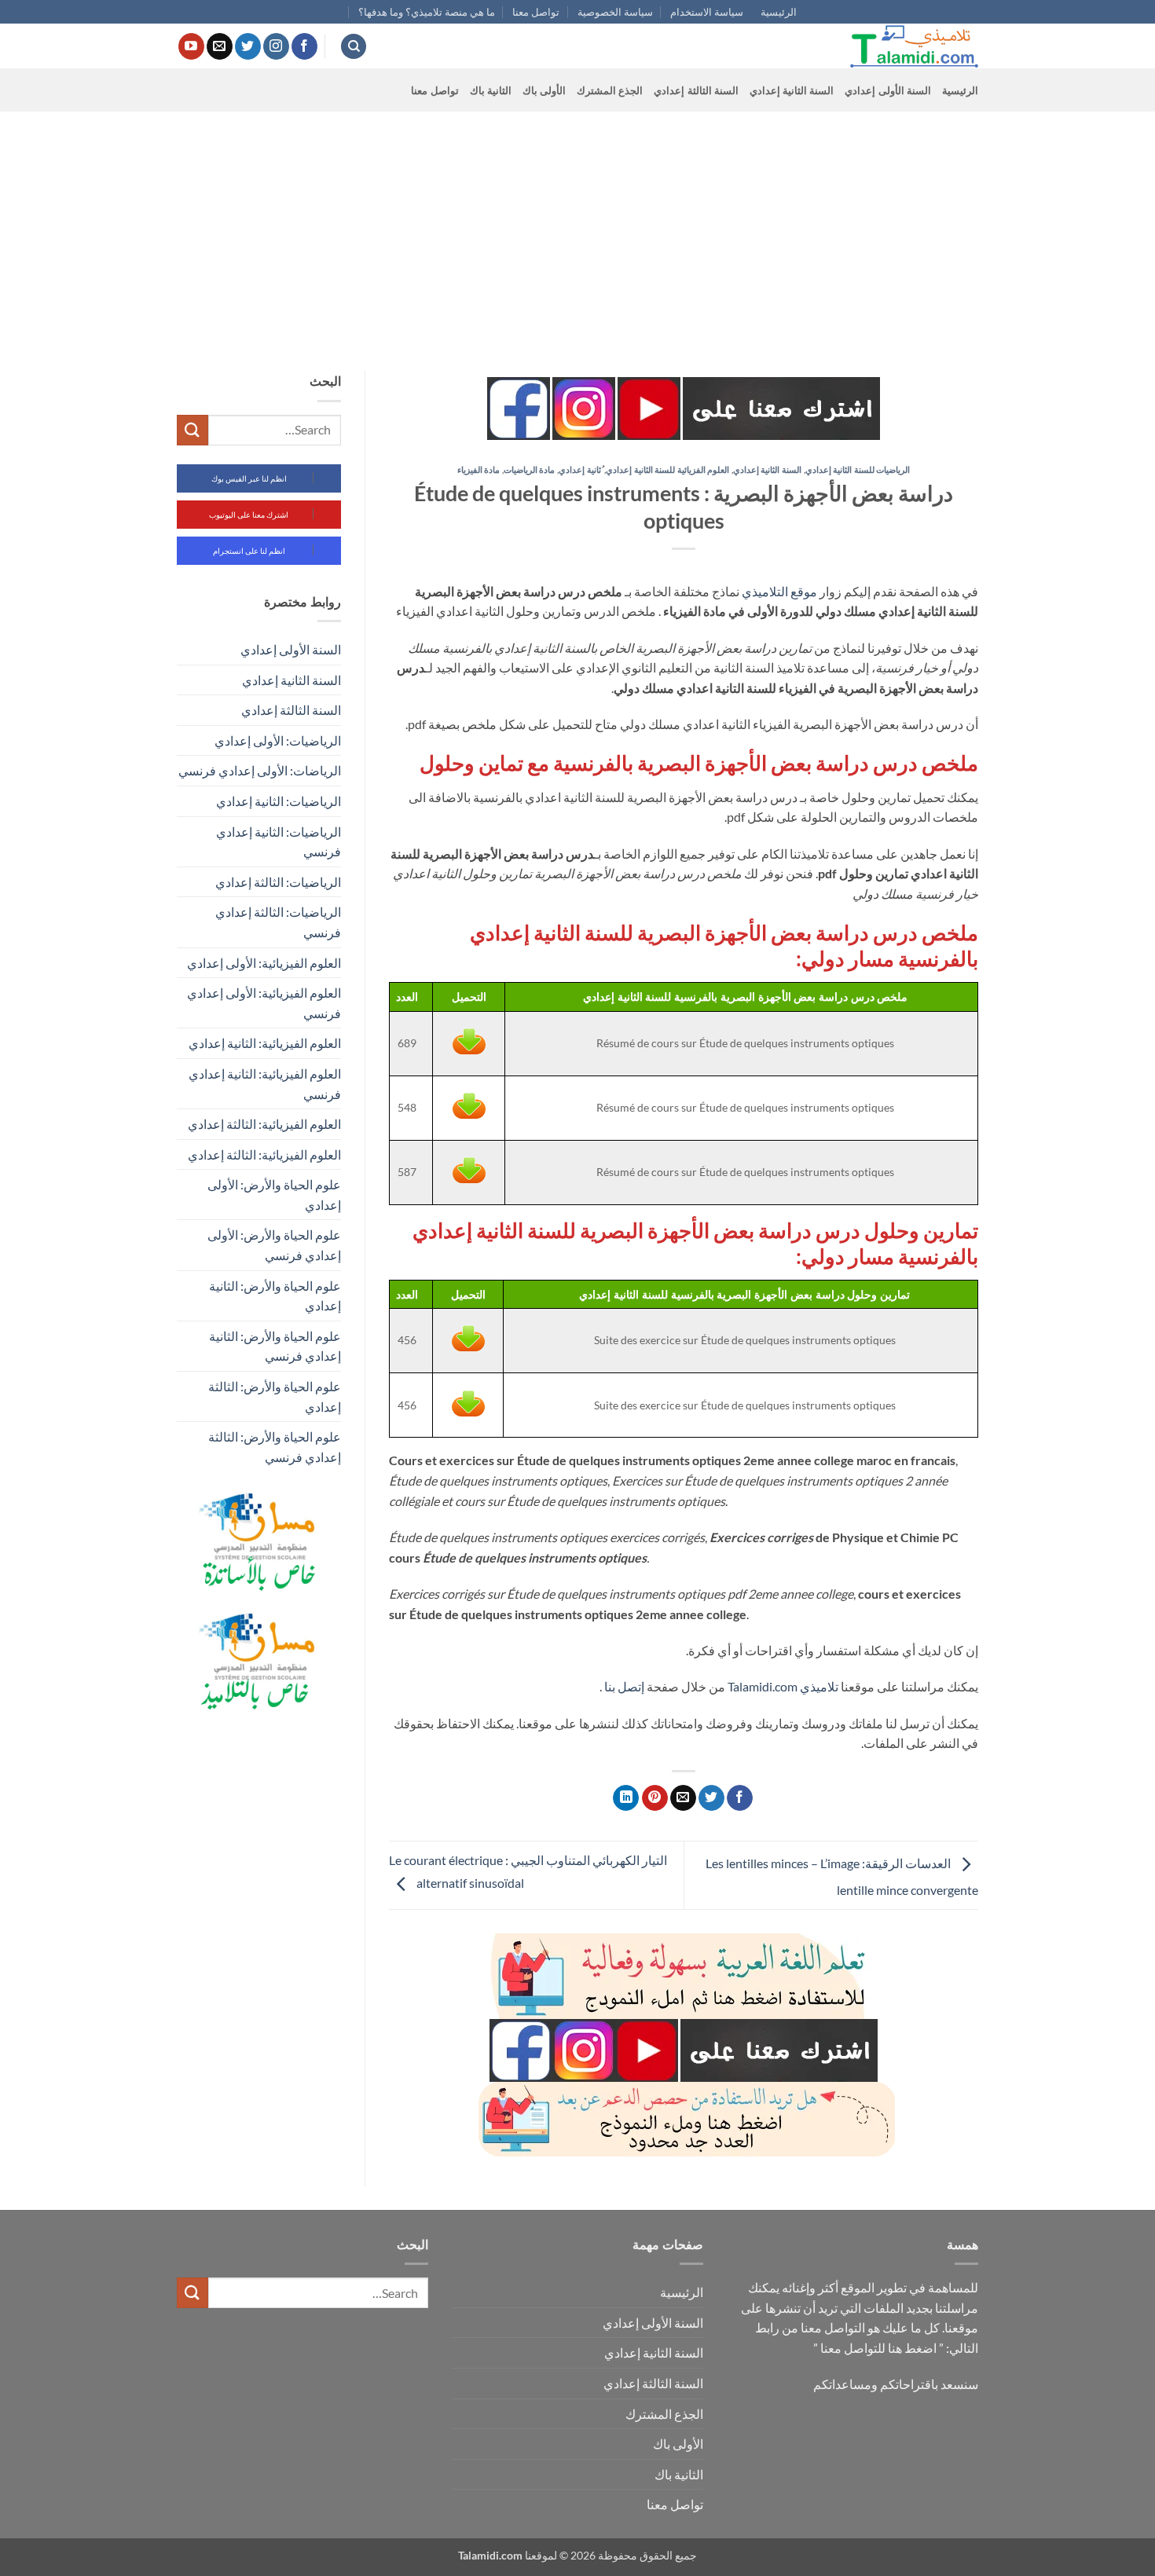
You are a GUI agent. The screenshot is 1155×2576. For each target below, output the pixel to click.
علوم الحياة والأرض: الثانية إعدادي (275, 1296)
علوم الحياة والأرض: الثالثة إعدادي (275, 1396)
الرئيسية (779, 12)
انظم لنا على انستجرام (249, 551)
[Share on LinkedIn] (626, 1798)
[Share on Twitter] (711, 1798)
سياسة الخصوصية (615, 12)
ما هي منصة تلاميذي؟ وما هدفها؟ (427, 12)
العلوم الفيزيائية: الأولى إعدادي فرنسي (264, 1003)
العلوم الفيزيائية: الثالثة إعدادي (264, 1124)
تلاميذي (819, 1686)
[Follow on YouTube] (191, 46)
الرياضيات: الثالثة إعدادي (278, 882)
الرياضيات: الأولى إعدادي (278, 740)
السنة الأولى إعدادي (888, 90)
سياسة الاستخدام (707, 12)
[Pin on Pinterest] (655, 1798)
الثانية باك (491, 90)
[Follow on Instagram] (276, 46)
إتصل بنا (624, 1686)
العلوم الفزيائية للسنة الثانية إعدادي (667, 469)
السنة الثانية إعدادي (792, 90)
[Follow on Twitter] (248, 46)
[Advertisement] (577, 229)
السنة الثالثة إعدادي (696, 90)
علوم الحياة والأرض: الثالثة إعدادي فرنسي (275, 1447)
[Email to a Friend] (683, 1798)
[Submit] (192, 430)
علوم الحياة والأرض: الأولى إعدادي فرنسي (274, 1245)
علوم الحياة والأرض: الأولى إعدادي (274, 1195)
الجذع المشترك (610, 90)
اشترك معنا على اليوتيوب (249, 515)
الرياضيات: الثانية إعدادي (279, 801)
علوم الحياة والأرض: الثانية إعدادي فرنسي (275, 1346)
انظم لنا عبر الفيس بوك (249, 478)
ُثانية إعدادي (580, 469)
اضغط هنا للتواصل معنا (878, 2348)
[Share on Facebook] (740, 1798)
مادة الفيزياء (479, 469)
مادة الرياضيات (530, 469)
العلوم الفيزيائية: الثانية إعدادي (265, 1043)
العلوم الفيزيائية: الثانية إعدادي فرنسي (265, 1084)
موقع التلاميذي (779, 591)
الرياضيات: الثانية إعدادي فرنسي (279, 842)
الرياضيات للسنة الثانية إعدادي (858, 469)
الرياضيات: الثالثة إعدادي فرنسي (278, 922)
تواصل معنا (536, 12)
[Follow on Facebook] (304, 46)
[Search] (354, 47)
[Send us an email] (220, 46)
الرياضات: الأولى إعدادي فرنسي (260, 770)
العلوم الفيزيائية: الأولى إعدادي (264, 963)
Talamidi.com (763, 1686)
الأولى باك (544, 90)
